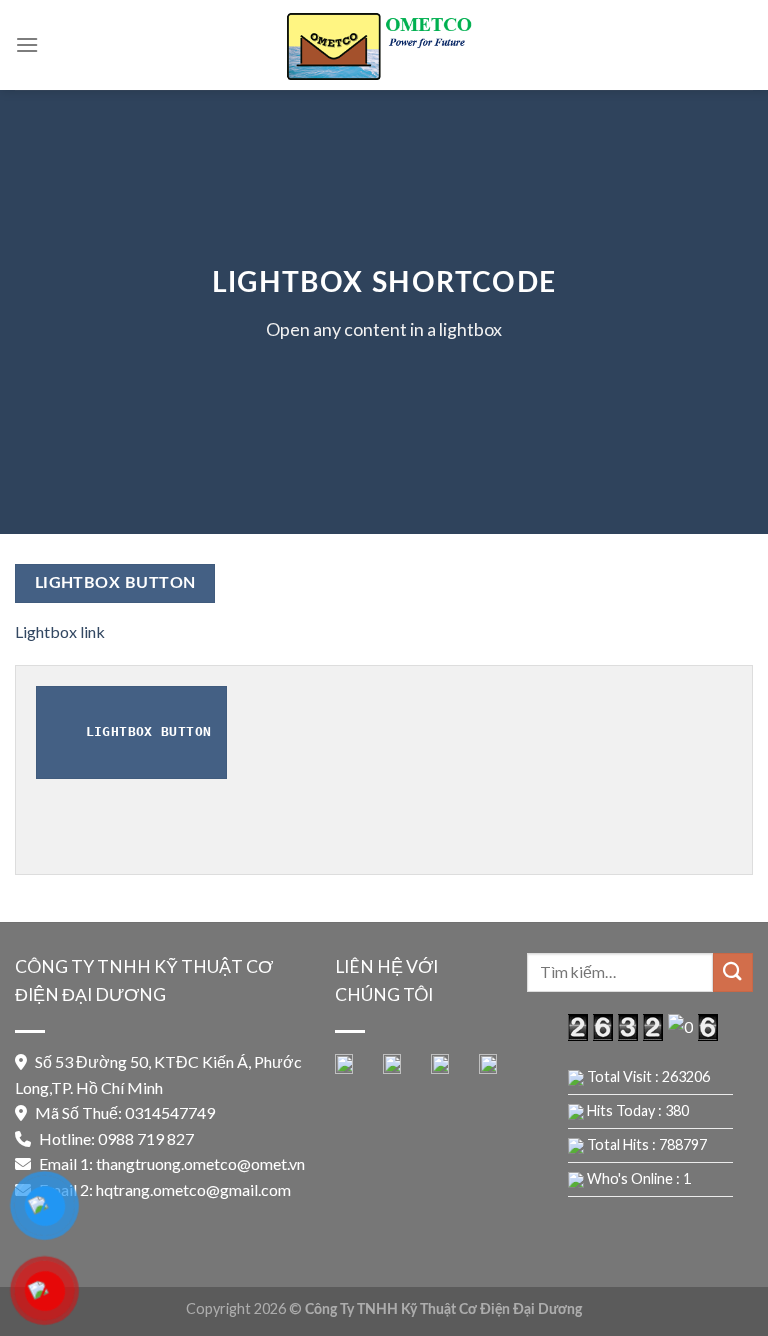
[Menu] (27, 44)
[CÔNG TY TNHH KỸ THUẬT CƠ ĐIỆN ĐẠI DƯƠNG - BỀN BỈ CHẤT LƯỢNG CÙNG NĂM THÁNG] (384, 44)
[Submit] (733, 972)
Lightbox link (60, 631)
